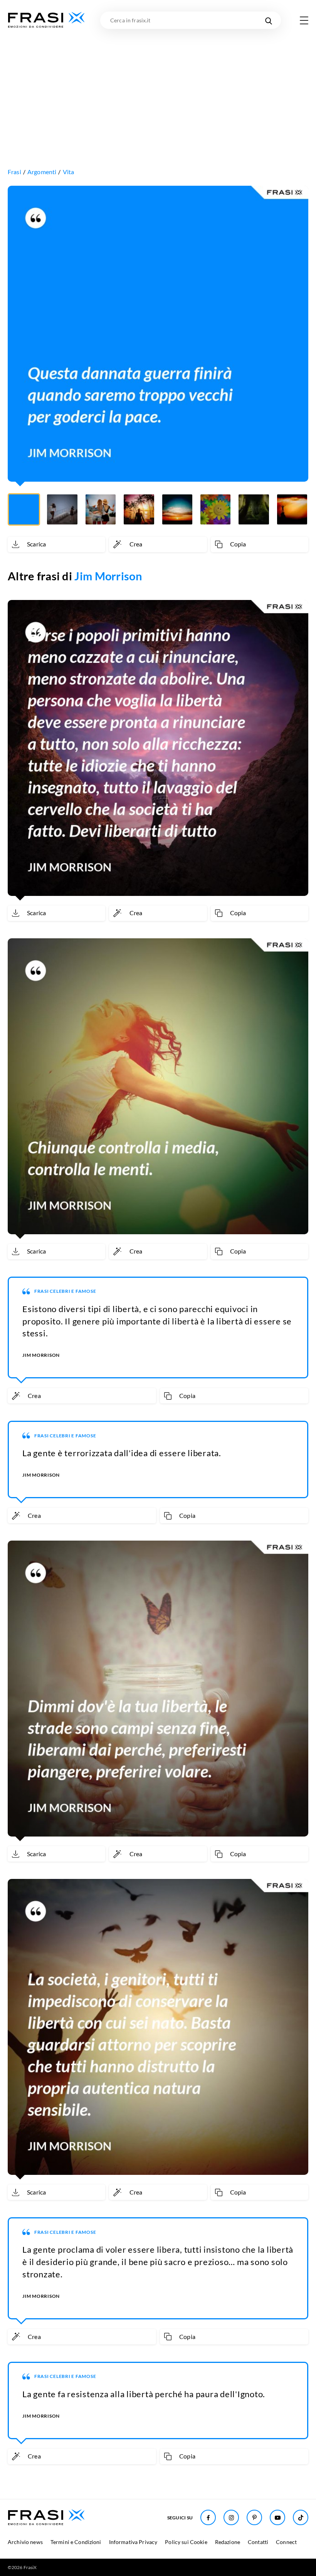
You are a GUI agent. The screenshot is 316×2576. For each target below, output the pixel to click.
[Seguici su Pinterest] (254, 2517)
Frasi (14, 172)
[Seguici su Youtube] (277, 2517)
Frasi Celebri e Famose (65, 1291)
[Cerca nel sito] (268, 20)
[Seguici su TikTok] (301, 2517)
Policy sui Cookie (186, 2542)
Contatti (258, 2542)
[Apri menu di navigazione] (304, 20)
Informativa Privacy (133, 2542)
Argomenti (42, 172)
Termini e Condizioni (76, 2542)
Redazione (228, 2542)
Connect (286, 2542)
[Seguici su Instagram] (231, 2517)
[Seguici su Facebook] (208, 2517)
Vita (69, 172)
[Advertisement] (158, 87)
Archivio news (25, 2542)
